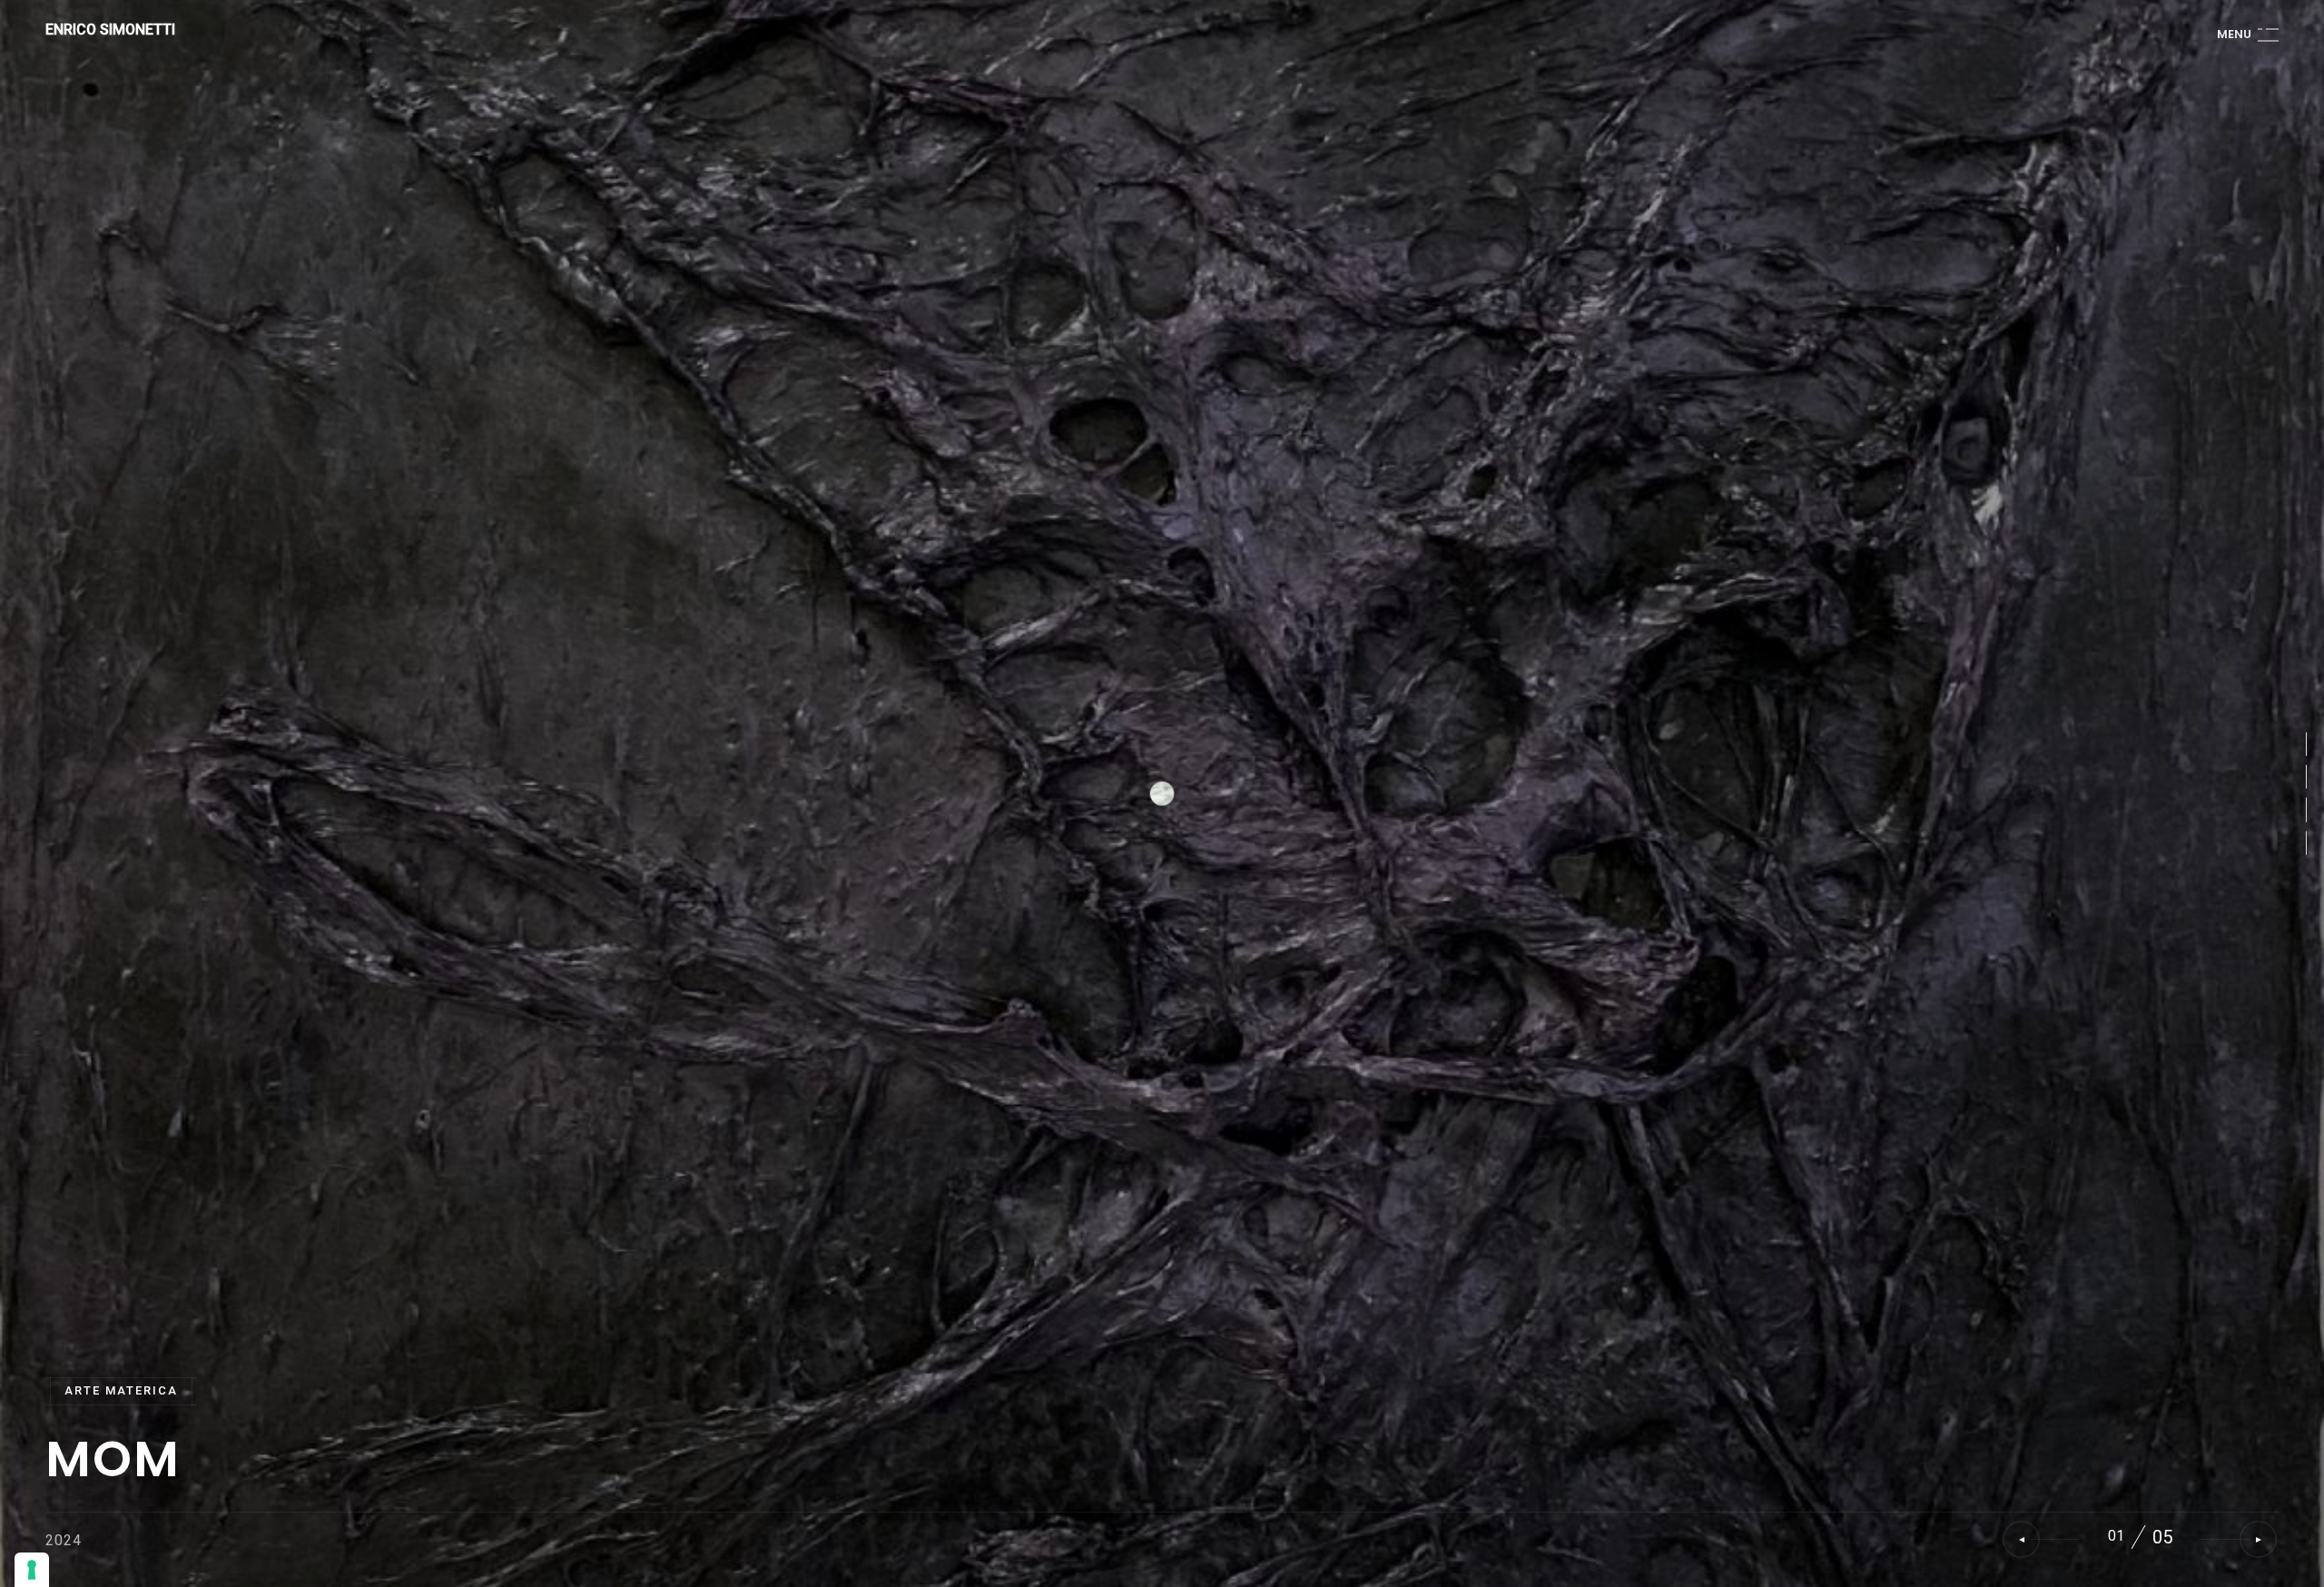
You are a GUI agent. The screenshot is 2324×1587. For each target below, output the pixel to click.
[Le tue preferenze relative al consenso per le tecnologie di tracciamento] (32, 1570)
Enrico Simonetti (110, 30)
